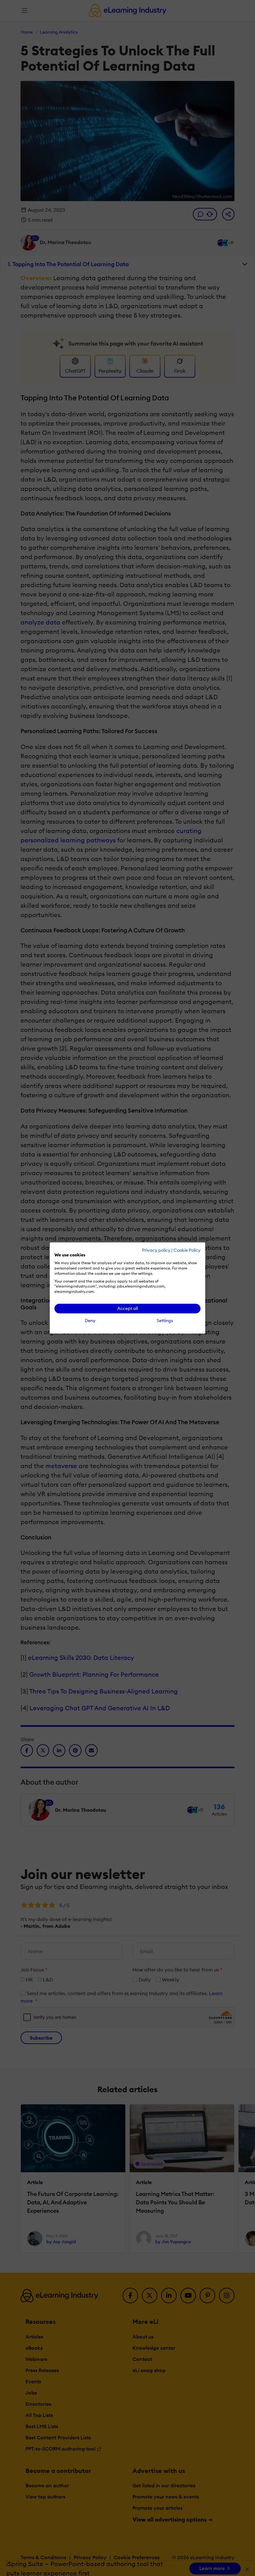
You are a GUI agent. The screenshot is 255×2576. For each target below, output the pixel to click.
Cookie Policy (187, 1250)
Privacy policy (156, 1250)
